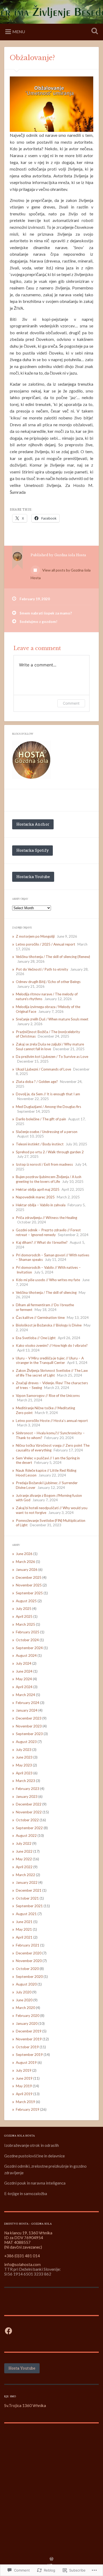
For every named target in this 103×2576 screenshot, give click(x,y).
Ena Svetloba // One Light (36, 1338)
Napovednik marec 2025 (35, 1197)
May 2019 (24, 2086)
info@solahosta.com (22, 2264)
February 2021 (28, 1945)
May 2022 (24, 1859)
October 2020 (27, 1969)
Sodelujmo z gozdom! (38, 622)
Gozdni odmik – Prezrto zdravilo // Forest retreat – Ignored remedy (48, 1232)
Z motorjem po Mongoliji (35, 936)
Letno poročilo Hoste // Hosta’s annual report (52, 1421)
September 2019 (29, 2055)
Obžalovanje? (32, 58)
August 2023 (26, 1742)
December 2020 (29, 1953)
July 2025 (24, 1609)
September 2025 (29, 1593)
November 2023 (29, 1726)
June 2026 (24, 1554)
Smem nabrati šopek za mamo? (46, 613)
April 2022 (24, 1867)
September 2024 (29, 1648)
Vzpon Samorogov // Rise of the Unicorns (48, 1396)
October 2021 (27, 1898)
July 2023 (24, 1750)
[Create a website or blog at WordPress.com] (51, 2559)
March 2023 (25, 1781)
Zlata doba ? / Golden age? (37, 1082)
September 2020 (29, 1977)
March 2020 (25, 2008)
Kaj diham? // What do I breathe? (42, 1242)
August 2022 (26, 1836)
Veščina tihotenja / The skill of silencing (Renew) (53, 957)
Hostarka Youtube (33, 877)
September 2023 (29, 1734)
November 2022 (29, 1812)
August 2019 (26, 2062)
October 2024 (27, 1640)
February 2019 (28, 2109)
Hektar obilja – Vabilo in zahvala (41, 1205)
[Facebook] (8, 2331)
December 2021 (29, 1890)
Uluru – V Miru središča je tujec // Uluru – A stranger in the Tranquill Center (50, 1360)
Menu (19, 32)
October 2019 (27, 2047)
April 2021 (24, 1937)
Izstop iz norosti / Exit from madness (44, 1164)
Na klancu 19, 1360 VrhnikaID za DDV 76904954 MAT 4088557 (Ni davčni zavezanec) (28, 2240)
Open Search (94, 32)
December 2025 (29, 1577)
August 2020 (26, 1984)
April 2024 (24, 1687)
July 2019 (24, 2070)
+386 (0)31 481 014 (22, 2256)
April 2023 (24, 1773)
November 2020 (29, 1961)
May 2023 (24, 1765)
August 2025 (26, 1601)
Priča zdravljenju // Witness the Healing (46, 1218)
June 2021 (24, 1922)
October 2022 (27, 1820)
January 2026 (27, 1570)
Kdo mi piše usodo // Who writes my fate (48, 1280)
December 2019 (29, 2031)
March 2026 (25, 1562)
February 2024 (28, 1703)
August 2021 (26, 1914)
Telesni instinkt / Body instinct (40, 1144)
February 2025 (28, 1632)
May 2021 (24, 1929)
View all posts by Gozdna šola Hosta (61, 574)
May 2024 (24, 1679)
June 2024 (24, 1671)
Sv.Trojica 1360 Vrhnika (25, 2405)
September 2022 (29, 1828)
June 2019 (24, 2078)
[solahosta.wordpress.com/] (32, 760)
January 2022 (27, 1882)
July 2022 (24, 1843)
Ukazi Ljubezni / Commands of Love (43, 1069)
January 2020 (27, 2023)
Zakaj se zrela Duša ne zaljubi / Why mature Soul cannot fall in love (50, 1047)
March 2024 (25, 1695)
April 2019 (24, 2094)
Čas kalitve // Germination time (40, 1318)
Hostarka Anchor (33, 824)
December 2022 (29, 1804)
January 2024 (27, 1710)
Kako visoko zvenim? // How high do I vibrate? (52, 1345)
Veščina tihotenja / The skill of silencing (46, 1292)
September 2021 (29, 1906)
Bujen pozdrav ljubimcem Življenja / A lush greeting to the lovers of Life (49, 1179)
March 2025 (25, 1624)
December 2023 (29, 1718)
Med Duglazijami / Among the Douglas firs (48, 1107)
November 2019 (29, 2039)
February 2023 (28, 1789)
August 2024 (26, 1655)
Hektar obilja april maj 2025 (38, 1189)
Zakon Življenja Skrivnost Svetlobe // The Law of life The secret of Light (52, 1373)
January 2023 (27, 1797)
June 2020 (24, 2000)
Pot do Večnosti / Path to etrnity (42, 969)
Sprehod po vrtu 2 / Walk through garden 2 (50, 1152)
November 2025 (29, 1585)
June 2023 (24, 1757)
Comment (71, 703)
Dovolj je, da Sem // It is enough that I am (48, 1094)
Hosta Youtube (22, 2368)
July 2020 (24, 1992)
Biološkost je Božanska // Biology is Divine (49, 1325)
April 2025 (24, 1616)
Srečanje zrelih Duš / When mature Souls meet (52, 1019)
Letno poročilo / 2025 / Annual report (46, 944)
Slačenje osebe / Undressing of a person (47, 1132)
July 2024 (24, 1663)
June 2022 (24, 1851)
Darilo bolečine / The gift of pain (41, 1119)
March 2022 (25, 1875)
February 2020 (28, 2016)
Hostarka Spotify (32, 850)
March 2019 (25, 2102)
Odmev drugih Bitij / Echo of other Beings (48, 982)
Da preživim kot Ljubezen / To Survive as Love (52, 1057)
